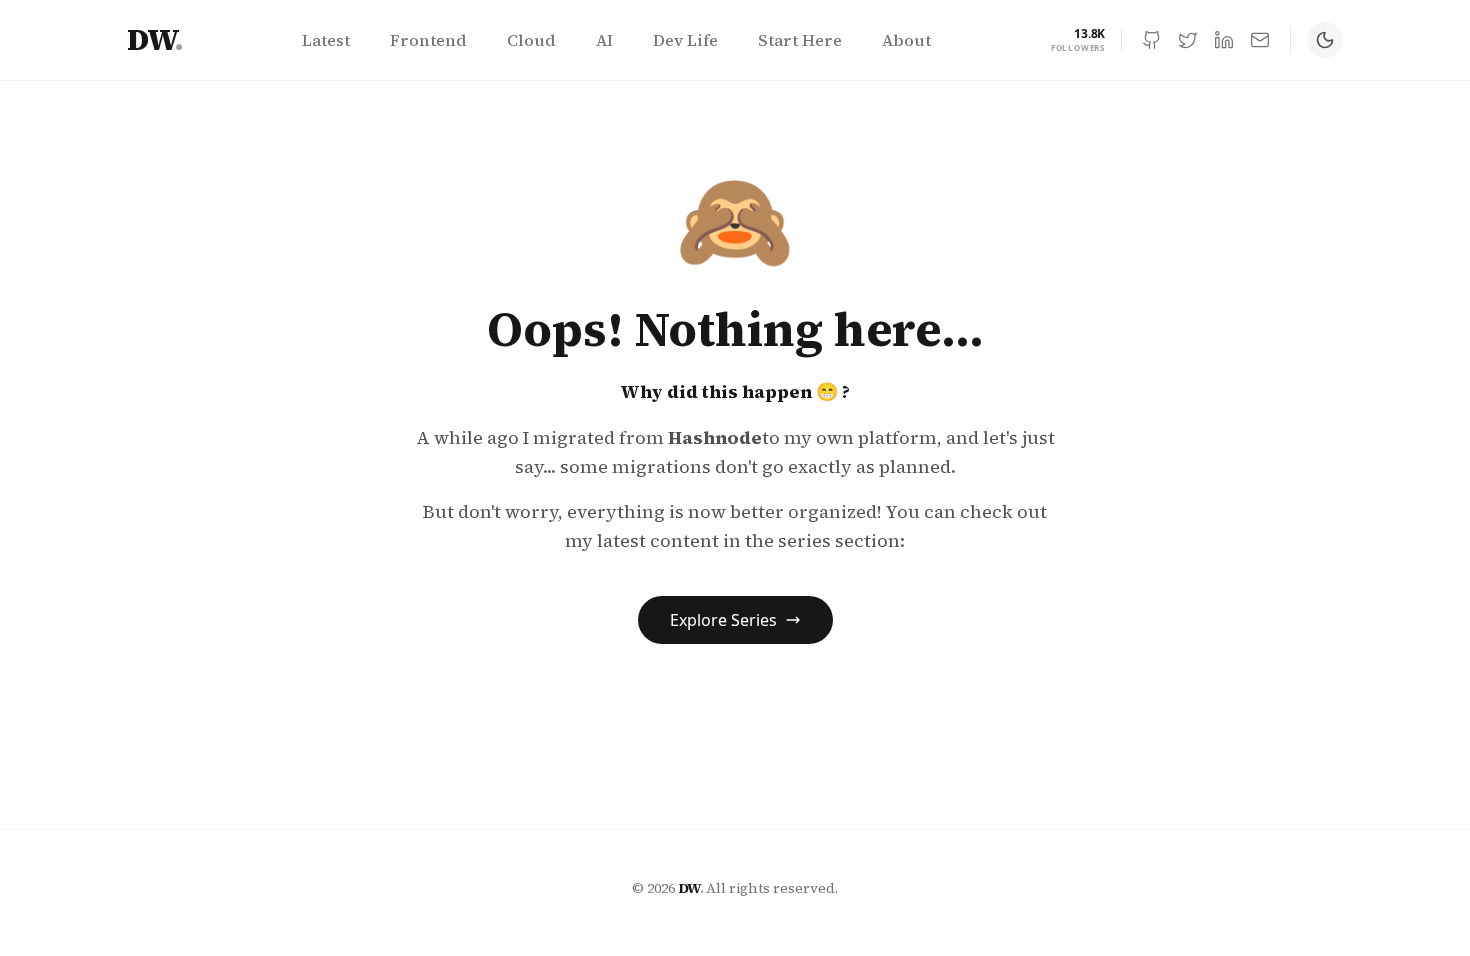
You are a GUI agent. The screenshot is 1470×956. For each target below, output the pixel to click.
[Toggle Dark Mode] (1325, 40)
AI (604, 40)
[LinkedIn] (1224, 40)
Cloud (531, 40)
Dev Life (685, 40)
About (906, 40)
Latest (326, 40)
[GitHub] (1152, 40)
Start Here (800, 40)
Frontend (428, 40)
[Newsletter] (1260, 40)
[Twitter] (1188, 40)
